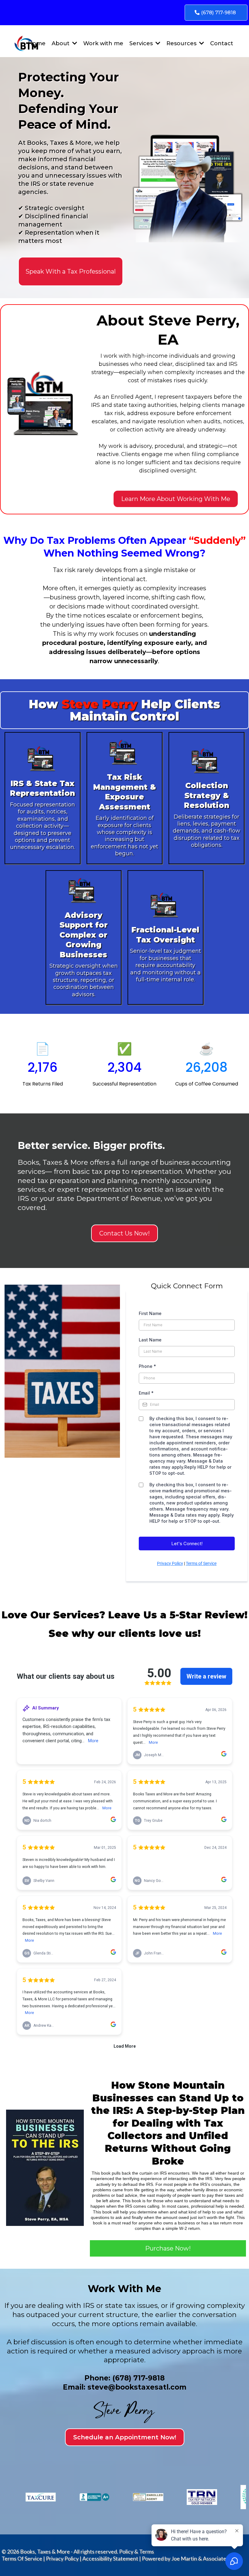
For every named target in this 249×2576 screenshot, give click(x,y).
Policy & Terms (136, 2551)
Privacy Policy (170, 1563)
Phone (147, 1366)
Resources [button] (182, 43)
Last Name (150, 1340)
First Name (150, 1313)
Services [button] (142, 43)
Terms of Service (201, 1563)
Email (146, 1393)
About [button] (61, 43)
